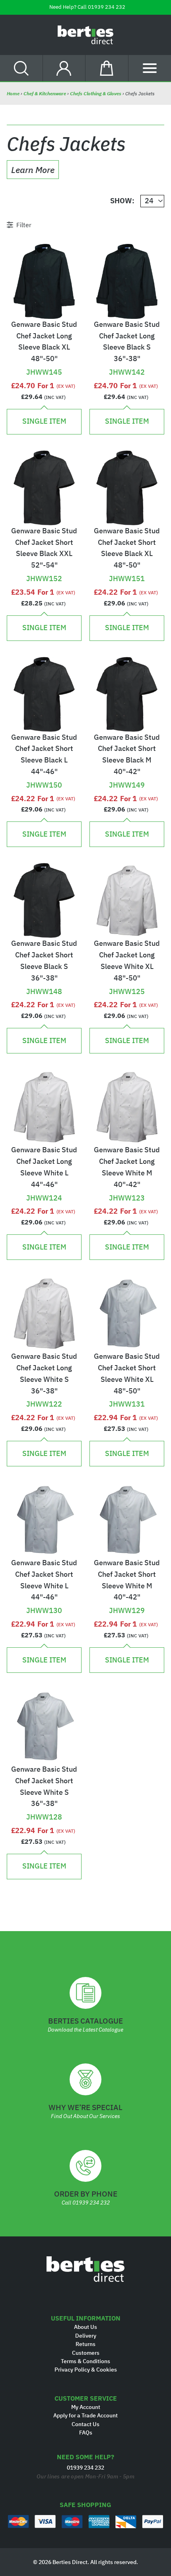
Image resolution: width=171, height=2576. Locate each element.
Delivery (86, 2336)
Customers (86, 2353)
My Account (86, 2407)
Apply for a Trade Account (85, 2415)
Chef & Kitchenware (45, 93)
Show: (122, 201)
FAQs (86, 2433)
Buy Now (44, 359)
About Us (85, 2327)
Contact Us (85, 2424)
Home (14, 93)
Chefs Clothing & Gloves (96, 93)
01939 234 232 (107, 7)
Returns (85, 2344)
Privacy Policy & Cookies (86, 2370)
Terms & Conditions (85, 2361)
